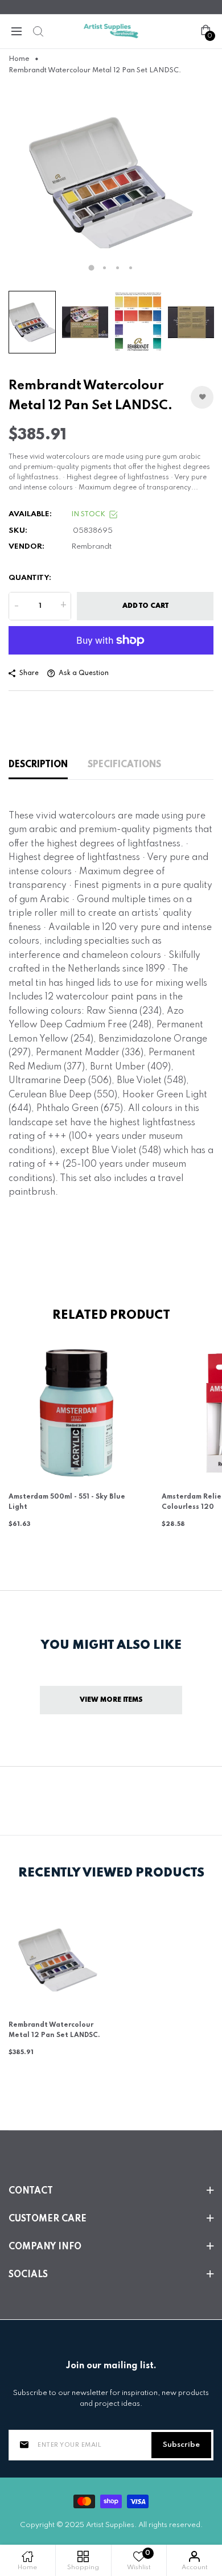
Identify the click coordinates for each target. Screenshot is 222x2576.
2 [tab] (104, 268)
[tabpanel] (111, 183)
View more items (111, 1700)
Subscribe (181, 2445)
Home (19, 59)
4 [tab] (131, 268)
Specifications (124, 765)
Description (38, 765)
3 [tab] (118, 268)
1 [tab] (92, 268)
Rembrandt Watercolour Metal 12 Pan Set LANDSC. (54, 2030)
